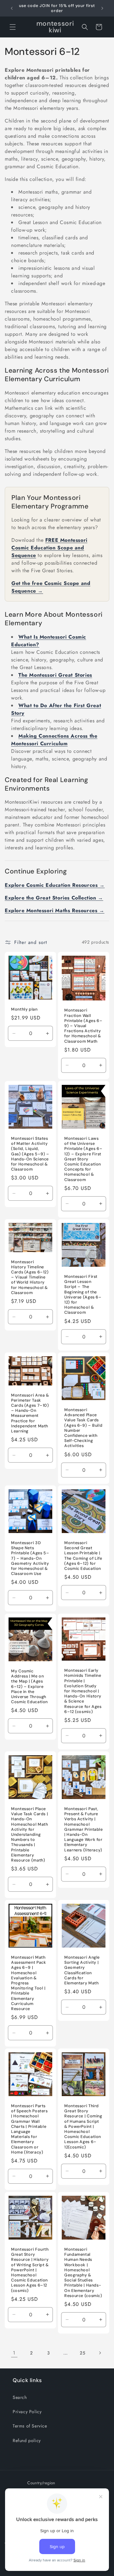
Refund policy (27, 2440)
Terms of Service (30, 2426)
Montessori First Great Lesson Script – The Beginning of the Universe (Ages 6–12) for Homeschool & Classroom (83, 1295)
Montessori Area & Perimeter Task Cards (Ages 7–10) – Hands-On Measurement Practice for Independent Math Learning (30, 1413)
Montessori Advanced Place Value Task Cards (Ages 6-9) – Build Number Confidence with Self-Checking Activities (83, 1428)
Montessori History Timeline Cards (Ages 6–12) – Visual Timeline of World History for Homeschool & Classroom (30, 1277)
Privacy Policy (27, 2412)
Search (20, 2397)
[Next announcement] (102, 8)
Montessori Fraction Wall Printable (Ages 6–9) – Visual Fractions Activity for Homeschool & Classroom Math (83, 1026)
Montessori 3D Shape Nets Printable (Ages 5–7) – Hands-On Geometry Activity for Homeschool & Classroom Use (30, 1558)
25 (82, 2353)
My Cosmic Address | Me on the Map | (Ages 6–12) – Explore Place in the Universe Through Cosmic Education (29, 1686)
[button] (13, 27)
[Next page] (100, 2353)
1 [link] (14, 2353)
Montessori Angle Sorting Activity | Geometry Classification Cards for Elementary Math (82, 1970)
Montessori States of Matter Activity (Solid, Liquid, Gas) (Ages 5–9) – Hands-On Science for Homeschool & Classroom (30, 1154)
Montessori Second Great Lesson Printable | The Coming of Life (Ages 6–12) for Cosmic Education (83, 1556)
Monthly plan (24, 1009)
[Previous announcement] (12, 8)
